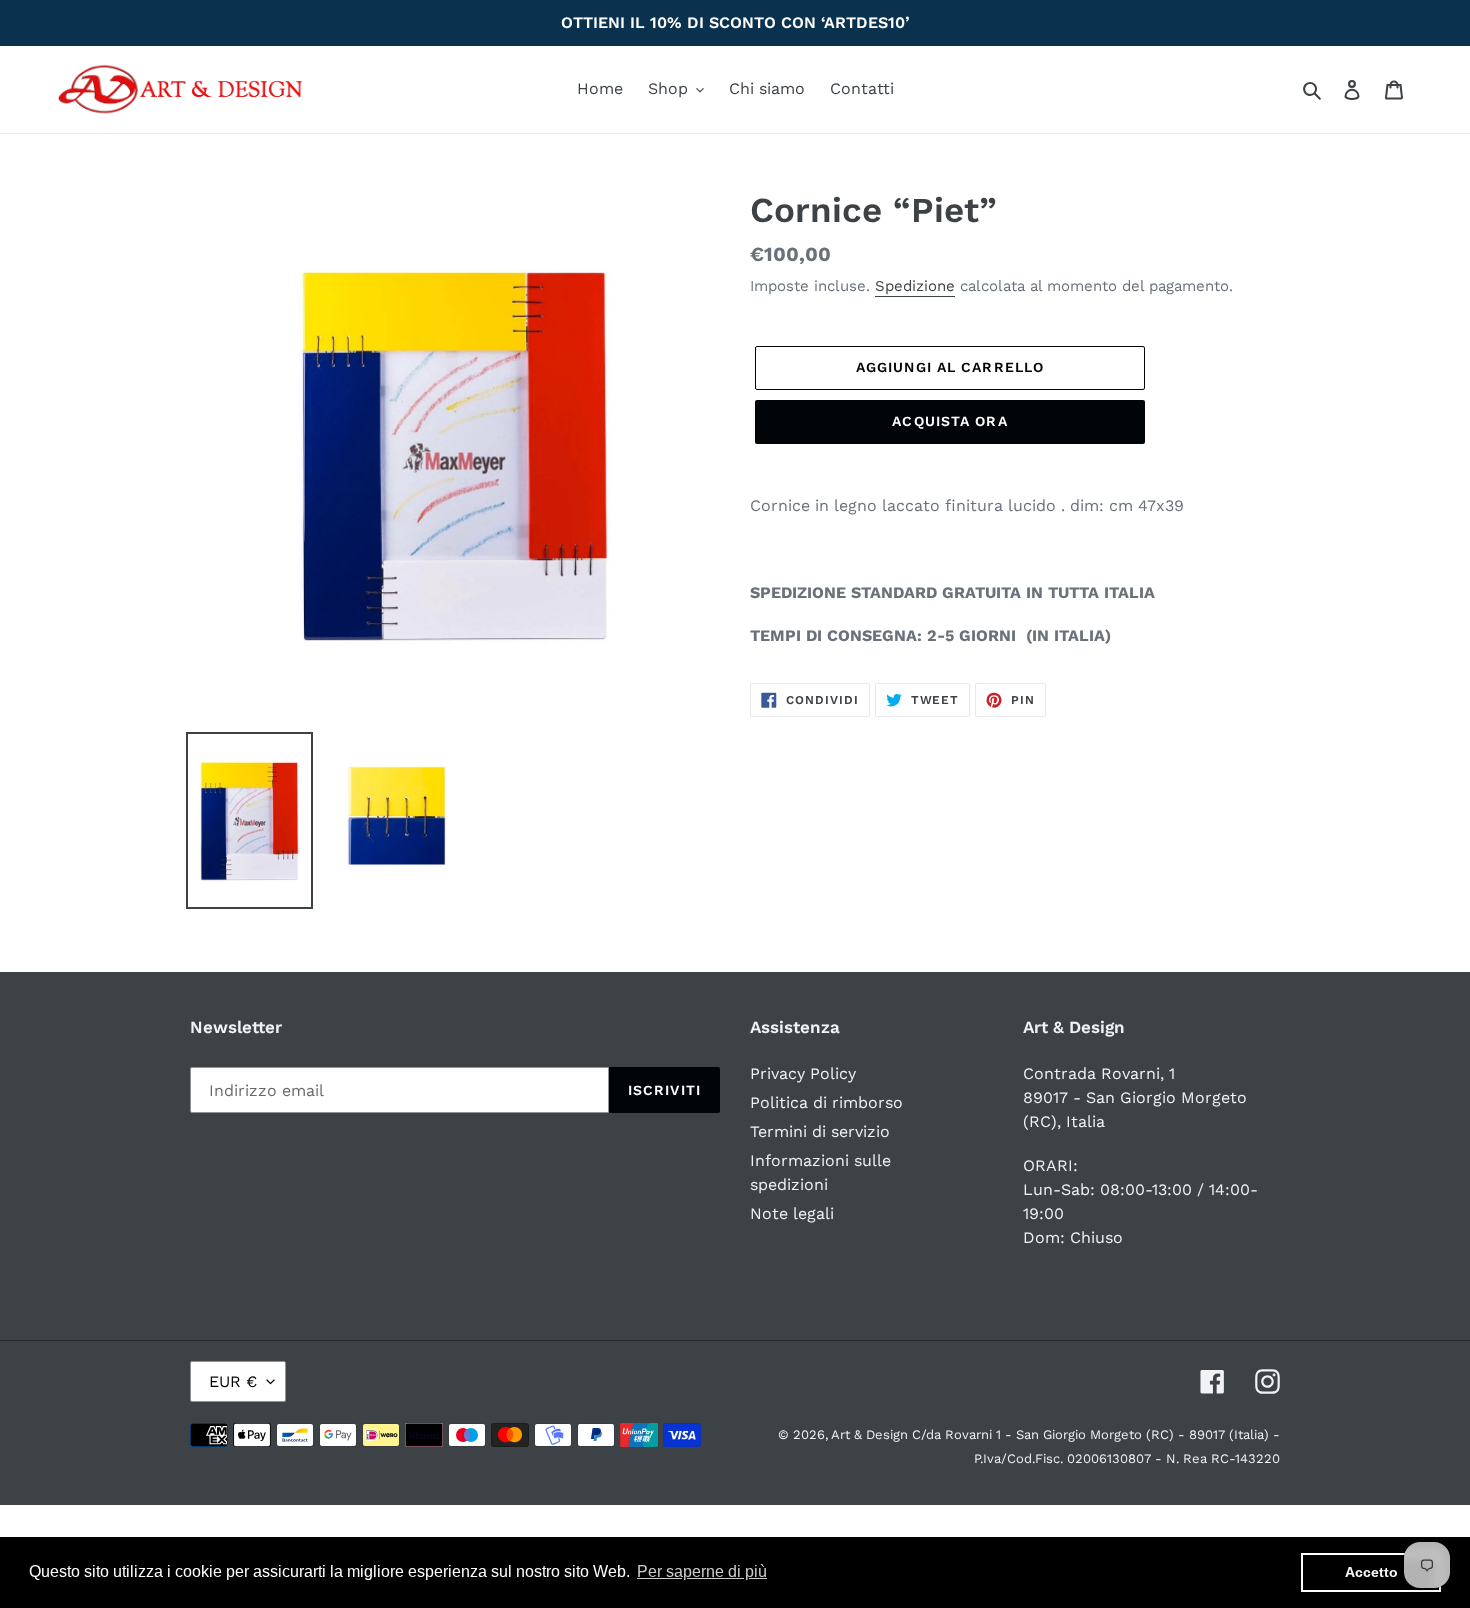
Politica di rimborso (826, 1102)
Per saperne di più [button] (702, 1571)
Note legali (792, 1213)
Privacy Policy (803, 1073)
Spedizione (915, 286)
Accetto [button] (1371, 1572)
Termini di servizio (820, 1131)
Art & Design (871, 1434)
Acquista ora (949, 421)
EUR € (233, 1381)
